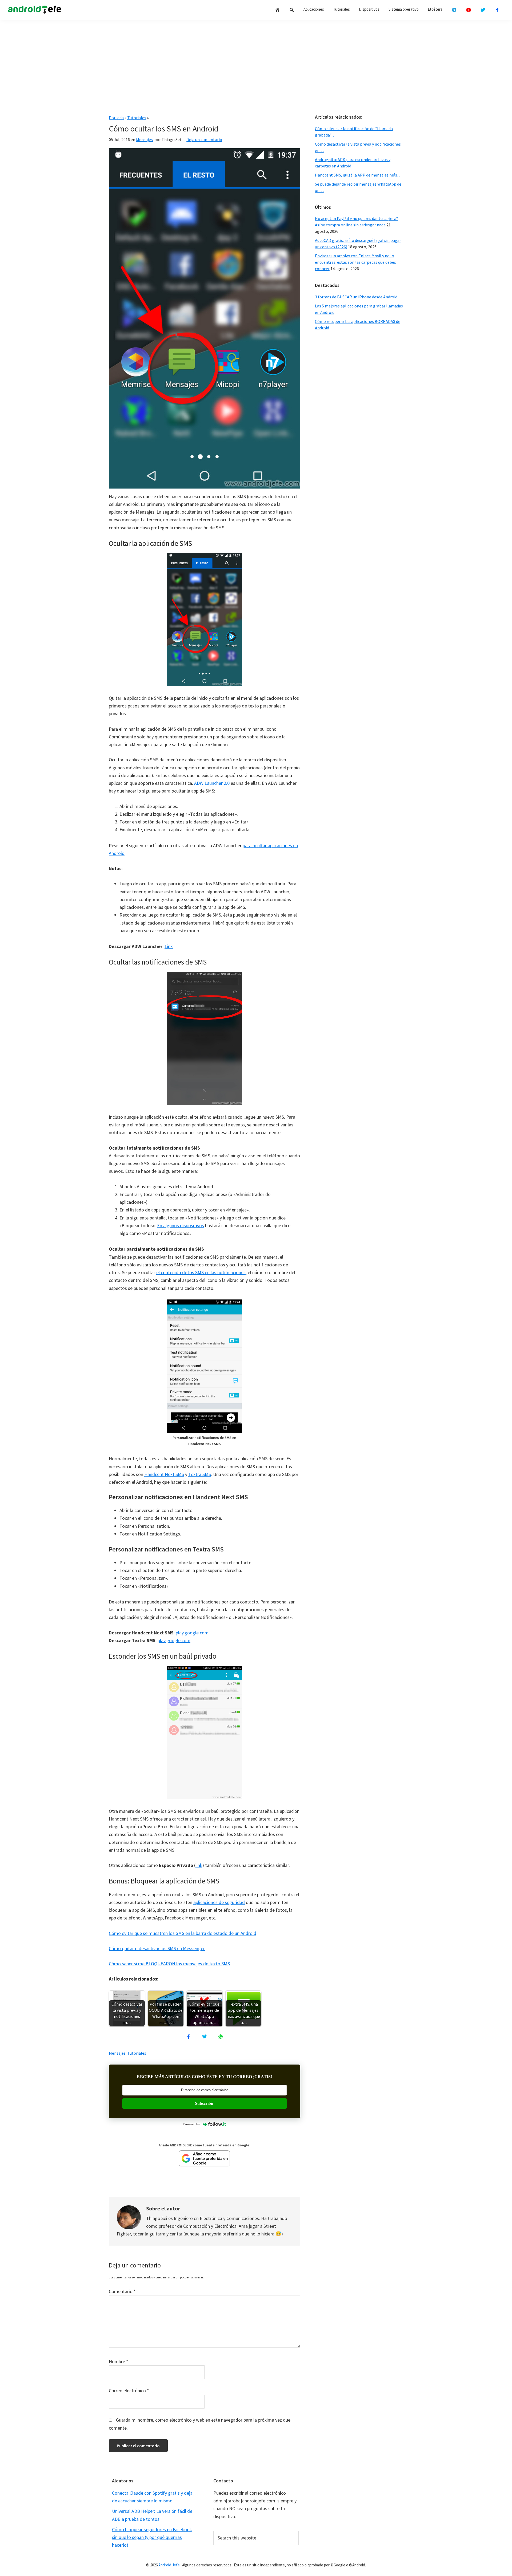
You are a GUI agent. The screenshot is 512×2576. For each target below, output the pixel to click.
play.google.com (192, 1633)
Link (169, 946)
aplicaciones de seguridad (219, 1902)
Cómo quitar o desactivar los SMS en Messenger (157, 1948)
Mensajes (144, 139)
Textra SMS (200, 1474)
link (199, 1865)
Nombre (119, 2361)
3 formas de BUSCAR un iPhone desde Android (356, 297)
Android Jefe (169, 2565)
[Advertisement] (256, 65)
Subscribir (204, 2103)
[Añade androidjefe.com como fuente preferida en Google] (205, 2158)
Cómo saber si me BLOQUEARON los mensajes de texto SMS (169, 1964)
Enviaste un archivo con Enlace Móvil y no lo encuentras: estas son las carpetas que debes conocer (355, 262)
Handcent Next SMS (164, 1474)
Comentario (122, 2291)
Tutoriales (137, 118)
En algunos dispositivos (181, 1225)
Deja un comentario (204, 139)
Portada (116, 118)
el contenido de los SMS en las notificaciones (201, 1272)
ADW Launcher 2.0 (212, 783)
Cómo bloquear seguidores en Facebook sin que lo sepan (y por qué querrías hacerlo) (152, 2537)
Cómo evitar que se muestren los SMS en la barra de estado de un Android (183, 1933)
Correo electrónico (129, 2391)
